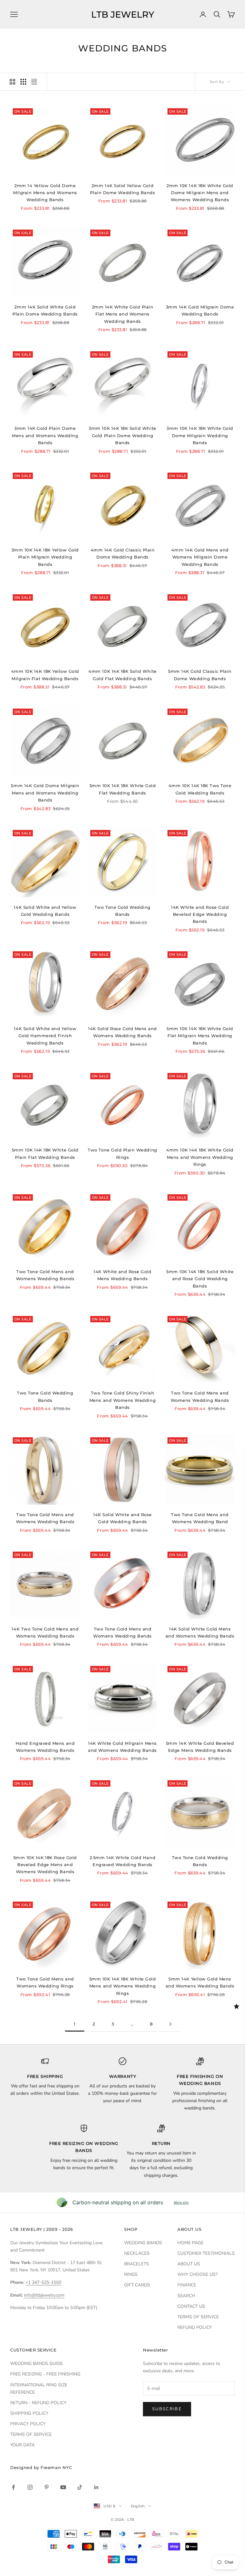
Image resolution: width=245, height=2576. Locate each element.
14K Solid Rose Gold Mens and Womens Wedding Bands (122, 1032)
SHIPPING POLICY (29, 2413)
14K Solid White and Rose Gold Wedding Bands (122, 1518)
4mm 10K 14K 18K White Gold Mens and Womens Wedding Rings (200, 1157)
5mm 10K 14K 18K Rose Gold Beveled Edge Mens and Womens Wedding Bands (45, 1865)
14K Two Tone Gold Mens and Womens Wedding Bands (45, 1632)
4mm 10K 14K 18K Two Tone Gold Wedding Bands (200, 789)
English (138, 2506)
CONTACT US (191, 2306)
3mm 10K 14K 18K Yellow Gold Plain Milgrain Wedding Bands (45, 557)
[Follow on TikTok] (80, 2487)
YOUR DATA (22, 2445)
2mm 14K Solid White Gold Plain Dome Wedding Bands (45, 310)
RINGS (131, 2274)
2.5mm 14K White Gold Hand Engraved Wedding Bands (122, 1861)
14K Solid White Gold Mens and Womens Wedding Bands (200, 1632)
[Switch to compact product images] (34, 82)
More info (181, 2202)
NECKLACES (137, 2253)
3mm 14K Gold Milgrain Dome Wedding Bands (200, 310)
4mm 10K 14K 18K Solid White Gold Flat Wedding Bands (122, 675)
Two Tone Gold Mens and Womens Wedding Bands (45, 1275)
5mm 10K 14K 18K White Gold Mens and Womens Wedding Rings (123, 1986)
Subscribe (167, 2409)
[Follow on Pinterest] (47, 2487)
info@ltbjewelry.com (44, 2295)
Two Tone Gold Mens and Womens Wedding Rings (45, 1982)
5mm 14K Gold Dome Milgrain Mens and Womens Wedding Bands (45, 793)
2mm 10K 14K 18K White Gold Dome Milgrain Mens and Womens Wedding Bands (200, 193)
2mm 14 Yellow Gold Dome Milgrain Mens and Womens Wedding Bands (45, 193)
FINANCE (187, 2285)
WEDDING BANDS (143, 2243)
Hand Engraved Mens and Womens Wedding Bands (45, 1747)
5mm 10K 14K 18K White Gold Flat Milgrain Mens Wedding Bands (200, 1036)
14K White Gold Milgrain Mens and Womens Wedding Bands (122, 1747)
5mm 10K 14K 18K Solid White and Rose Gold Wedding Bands (200, 1279)
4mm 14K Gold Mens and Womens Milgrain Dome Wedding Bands (200, 557)
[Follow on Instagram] (30, 2487)
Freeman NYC (56, 2467)
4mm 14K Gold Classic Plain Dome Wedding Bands (123, 553)
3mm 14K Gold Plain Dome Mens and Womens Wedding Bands (45, 435)
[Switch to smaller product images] (23, 82)
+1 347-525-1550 (43, 2282)
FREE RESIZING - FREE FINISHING (45, 2374)
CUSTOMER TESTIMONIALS (206, 2253)
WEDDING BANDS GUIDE (37, 2363)
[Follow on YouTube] (63, 2487)
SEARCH (186, 2296)
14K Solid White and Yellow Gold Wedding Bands (45, 911)
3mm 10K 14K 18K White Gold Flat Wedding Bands (123, 789)
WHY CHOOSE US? (197, 2274)
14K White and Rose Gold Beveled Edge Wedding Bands (200, 914)
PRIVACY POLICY (28, 2424)
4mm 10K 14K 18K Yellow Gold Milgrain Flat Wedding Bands (45, 675)
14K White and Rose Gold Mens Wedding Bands (122, 1275)
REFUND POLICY (195, 2327)
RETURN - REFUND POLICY (38, 2403)
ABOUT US (189, 2264)
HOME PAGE (190, 2243)
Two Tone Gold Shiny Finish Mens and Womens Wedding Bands (122, 1400)
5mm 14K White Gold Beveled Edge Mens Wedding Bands (200, 1747)
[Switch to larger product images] (12, 82)
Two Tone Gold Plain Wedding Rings (122, 1153)
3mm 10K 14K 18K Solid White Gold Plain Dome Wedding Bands (122, 435)
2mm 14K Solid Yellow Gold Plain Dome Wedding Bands (123, 189)
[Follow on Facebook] (13, 2487)
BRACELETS (137, 2264)
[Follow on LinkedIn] (96, 2487)
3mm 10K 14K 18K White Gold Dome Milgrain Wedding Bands (200, 435)
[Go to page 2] (170, 2024)
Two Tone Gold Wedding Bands (122, 911)
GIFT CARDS (137, 2285)
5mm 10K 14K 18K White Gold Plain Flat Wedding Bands (45, 1153)
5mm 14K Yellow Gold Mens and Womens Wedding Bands (200, 1982)
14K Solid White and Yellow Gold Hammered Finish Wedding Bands (45, 1036)
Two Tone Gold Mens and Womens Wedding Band (200, 1518)
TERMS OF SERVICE (198, 2317)
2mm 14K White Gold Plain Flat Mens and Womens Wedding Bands (123, 314)
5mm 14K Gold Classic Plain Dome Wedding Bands (200, 675)
